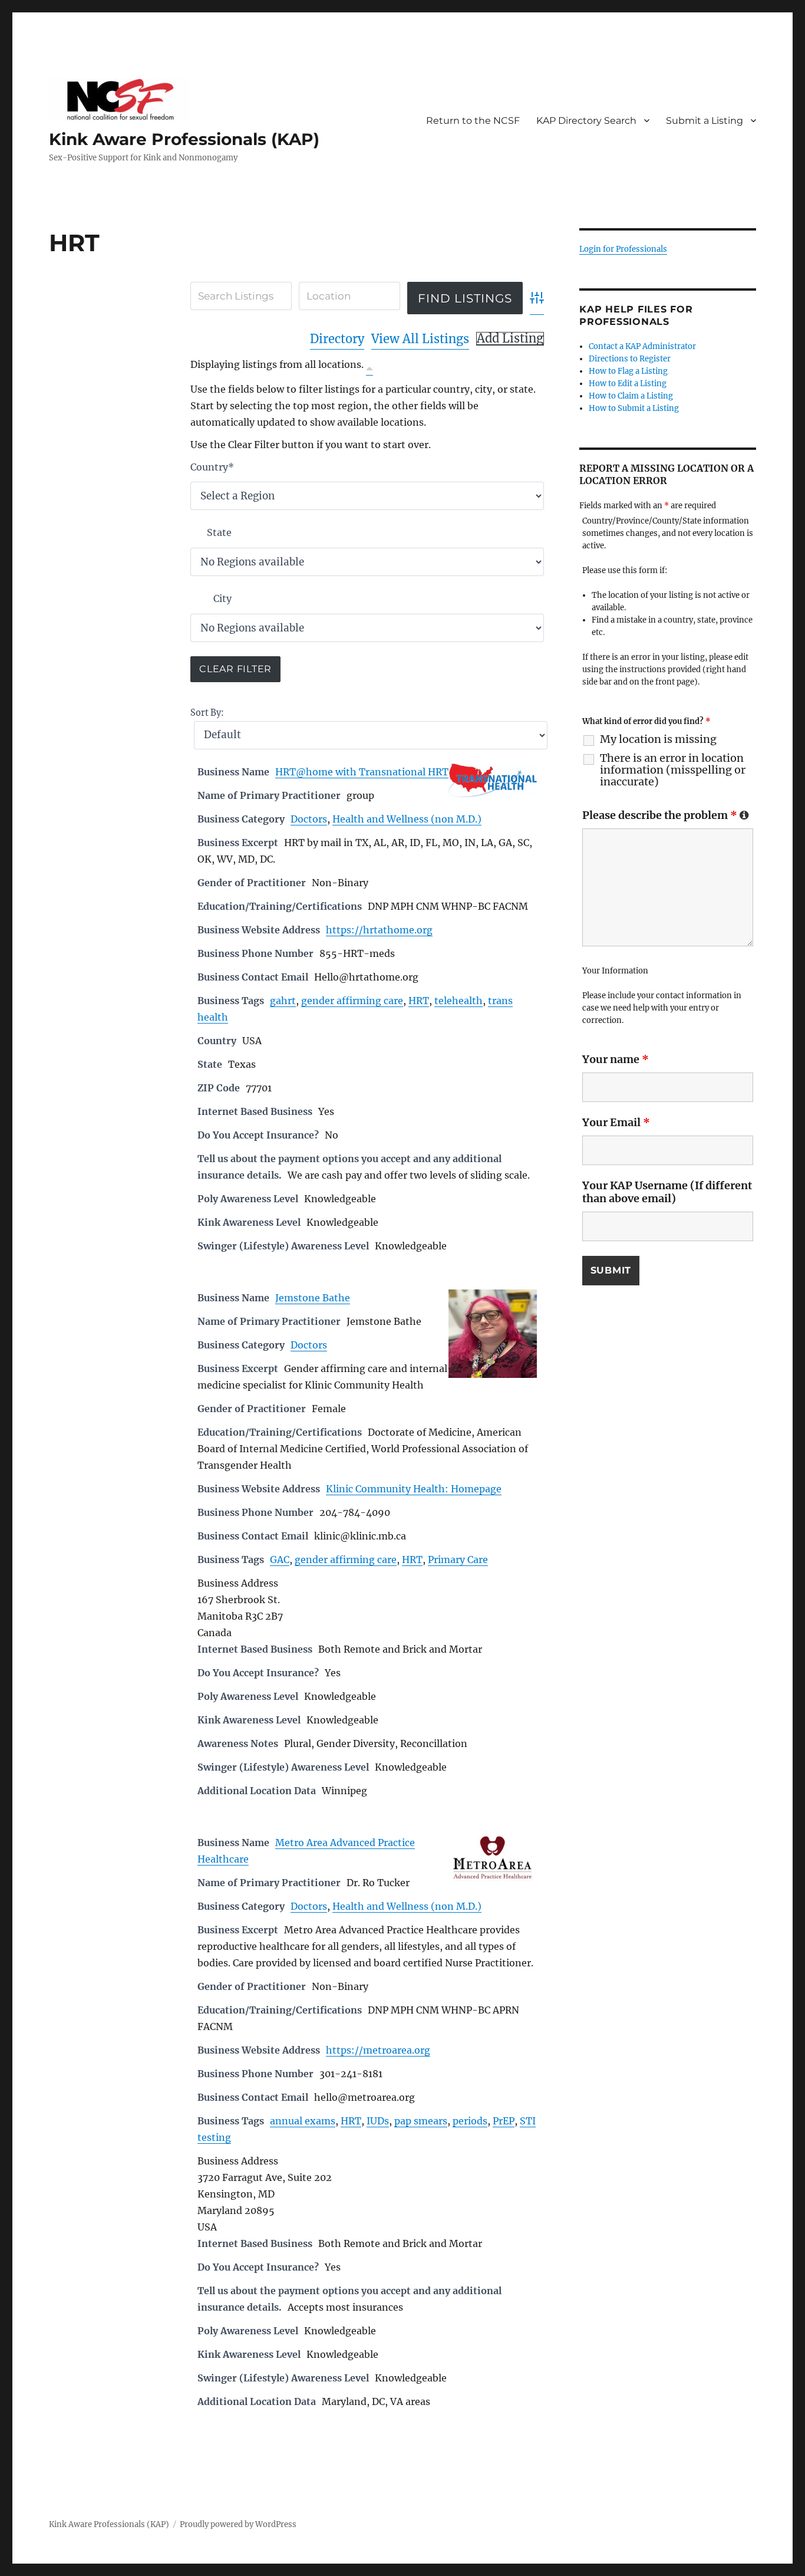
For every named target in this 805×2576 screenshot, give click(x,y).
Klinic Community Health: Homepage (414, 1489)
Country (212, 467)
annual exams (303, 2121)
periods (470, 2121)
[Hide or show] (369, 367)
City (222, 598)
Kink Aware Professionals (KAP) (184, 139)
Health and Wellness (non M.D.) (407, 819)
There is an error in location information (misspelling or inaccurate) (673, 770)
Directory (337, 339)
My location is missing (658, 739)
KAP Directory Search (586, 121)
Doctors (309, 819)
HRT (419, 1001)
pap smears (421, 2121)
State (219, 532)
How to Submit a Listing (634, 408)
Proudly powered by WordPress (238, 2524)
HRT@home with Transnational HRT (362, 772)
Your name (616, 1059)
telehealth (458, 1001)
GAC (280, 1560)
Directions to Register (630, 359)
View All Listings (420, 339)
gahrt (283, 1001)
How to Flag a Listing (628, 371)
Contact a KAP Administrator (642, 346)
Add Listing (510, 338)
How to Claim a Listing (631, 396)
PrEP (504, 2121)
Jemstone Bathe (313, 1298)
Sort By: (207, 713)
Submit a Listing (705, 121)
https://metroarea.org (378, 2050)
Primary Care (458, 1560)
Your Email (616, 1122)
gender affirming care (352, 1001)
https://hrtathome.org (379, 930)
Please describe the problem (666, 815)
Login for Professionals (623, 249)
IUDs (378, 2121)
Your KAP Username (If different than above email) (667, 1192)
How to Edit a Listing (628, 384)
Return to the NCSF (473, 121)
